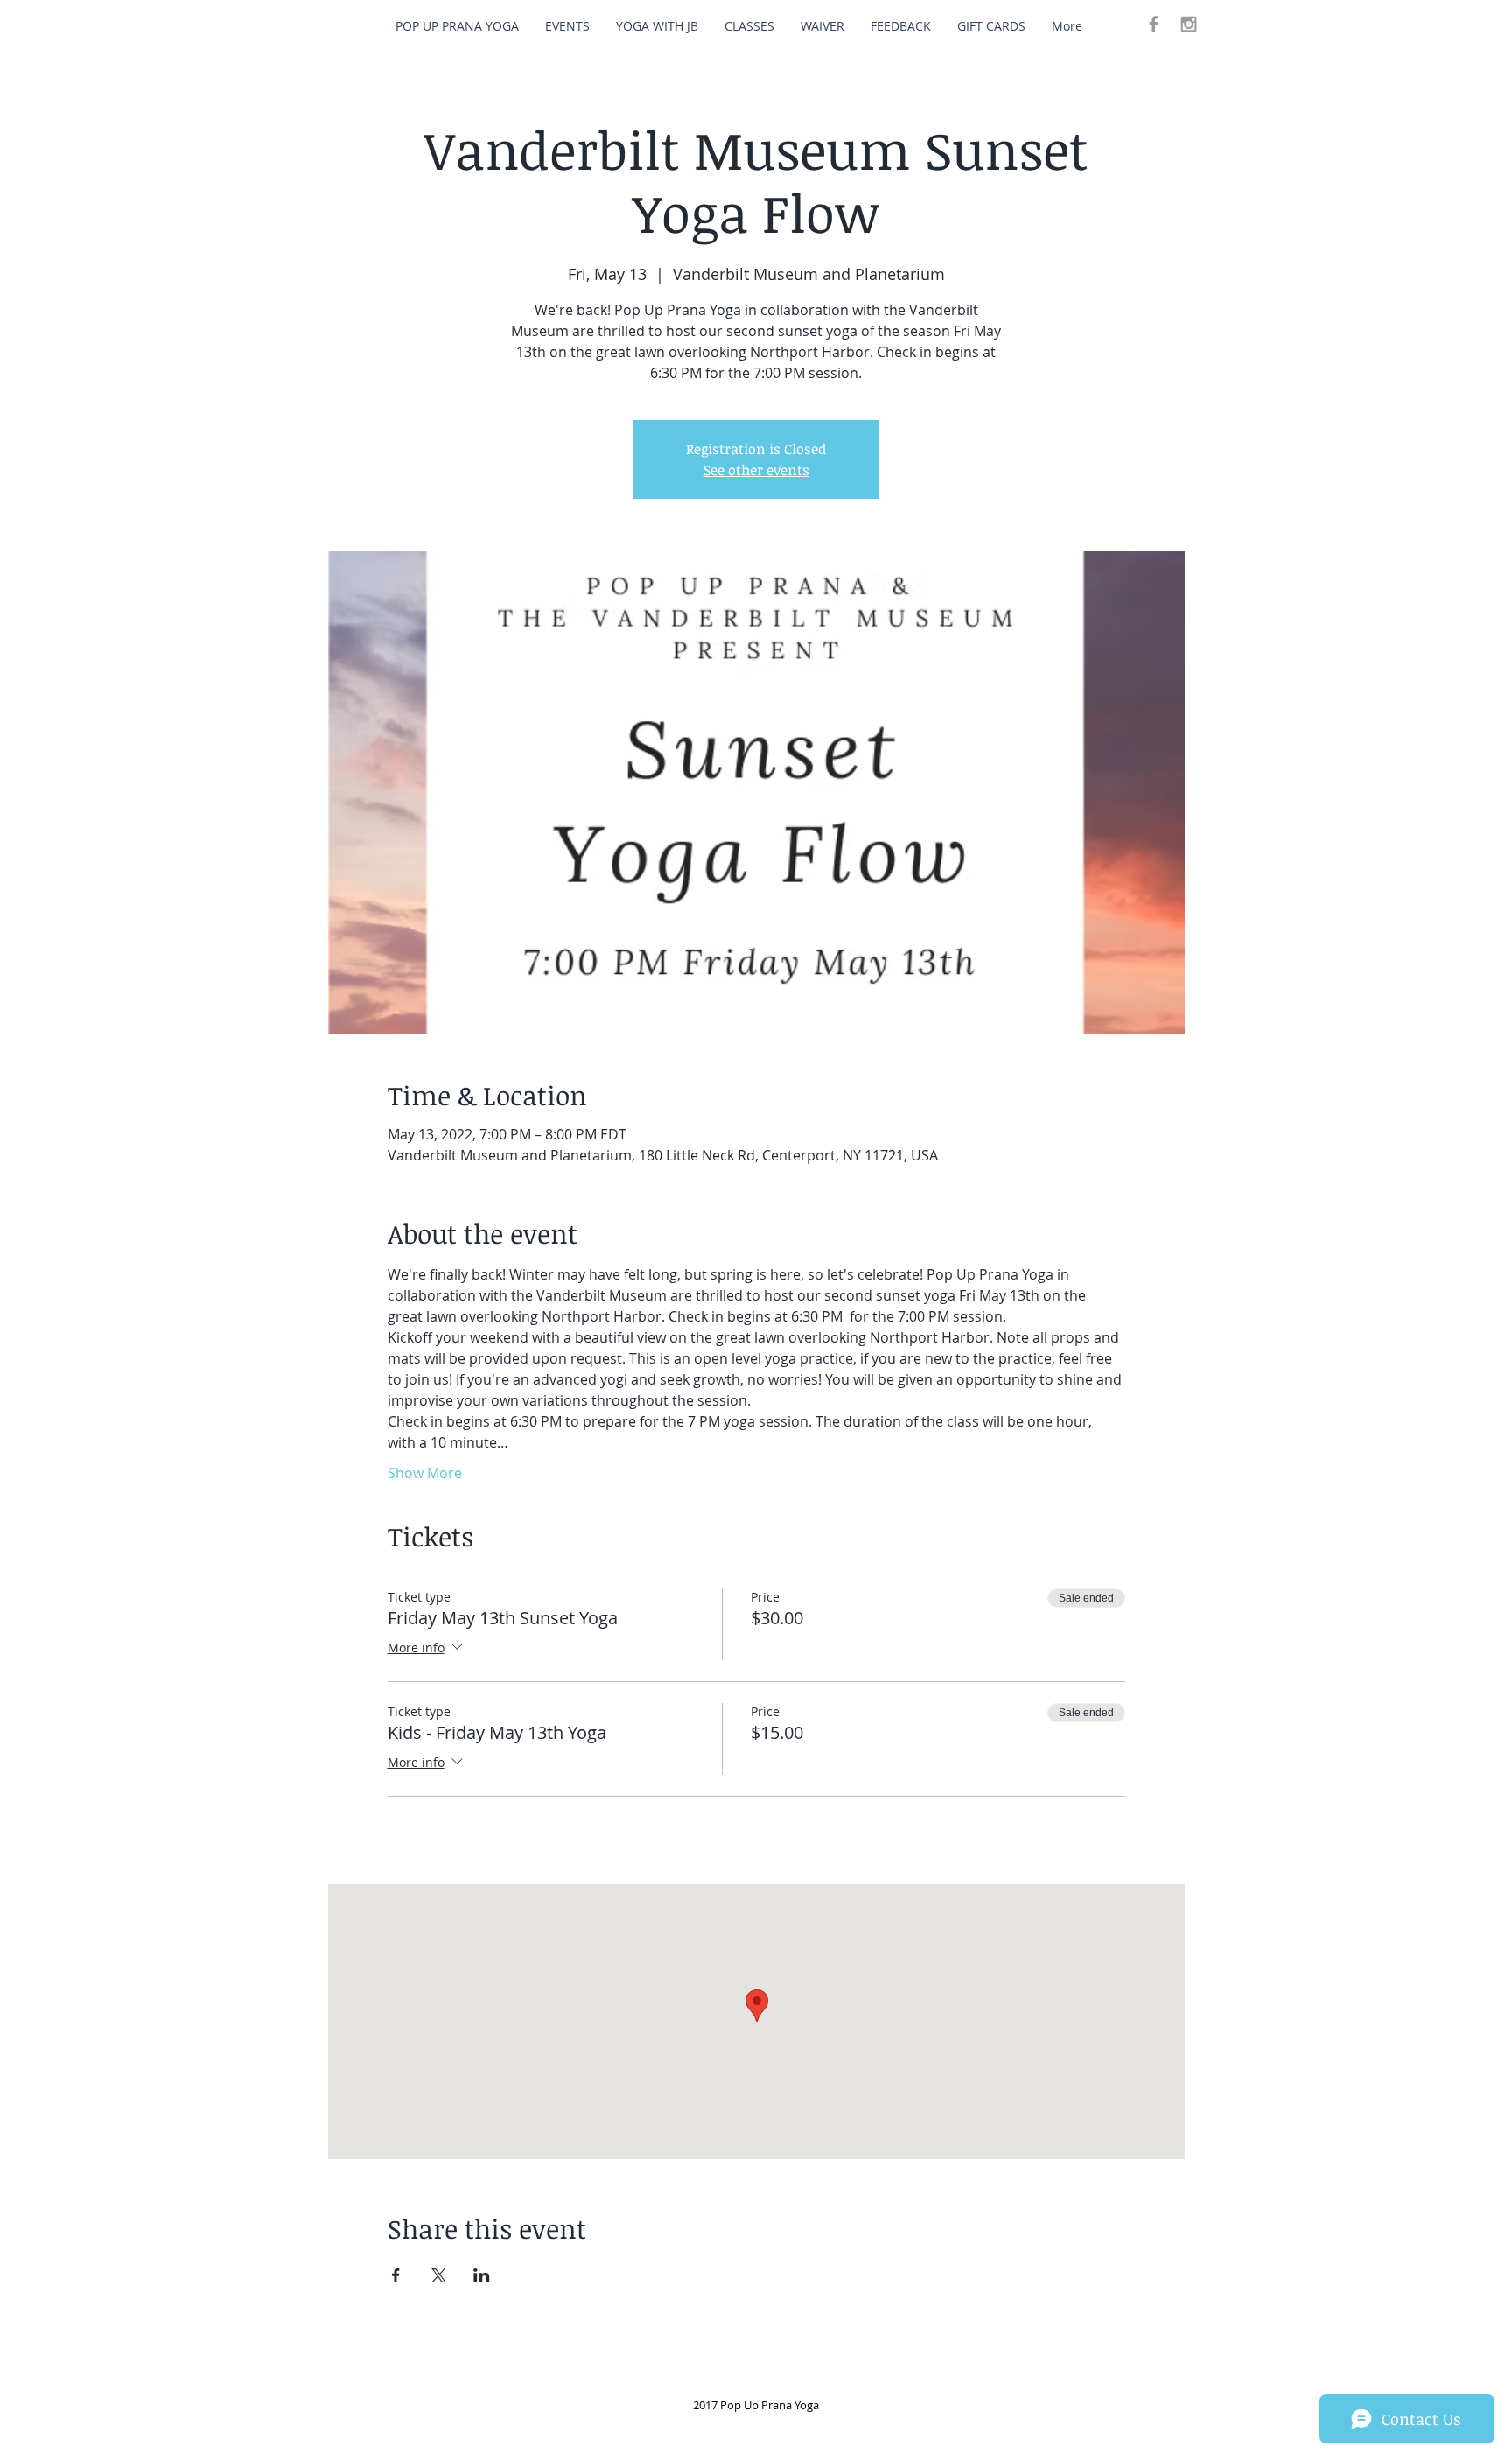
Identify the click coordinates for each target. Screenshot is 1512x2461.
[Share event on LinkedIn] (482, 2275)
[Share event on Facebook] (396, 2275)
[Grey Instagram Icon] (1189, 24)
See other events (756, 470)
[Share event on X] (439, 2275)
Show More (425, 1473)
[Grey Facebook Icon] (1154, 24)
